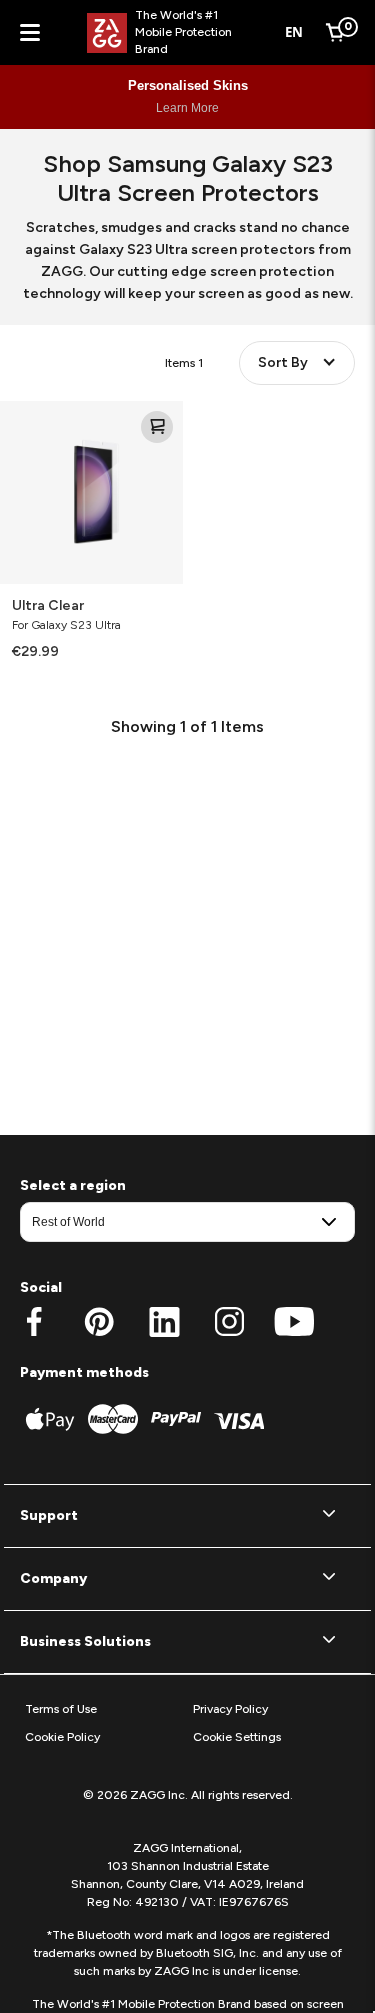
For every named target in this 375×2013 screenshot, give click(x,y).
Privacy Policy (230, 1709)
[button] (187, 1516)
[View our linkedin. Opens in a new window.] (164, 1322)
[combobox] (294, 33)
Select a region (73, 1185)
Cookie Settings (237, 1737)
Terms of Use (61, 1709)
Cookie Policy (62, 1737)
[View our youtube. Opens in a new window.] (294, 1322)
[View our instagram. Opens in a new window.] (229, 1322)
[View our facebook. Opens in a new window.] (34, 1322)
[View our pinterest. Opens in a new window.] (99, 1322)
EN (294, 32)
